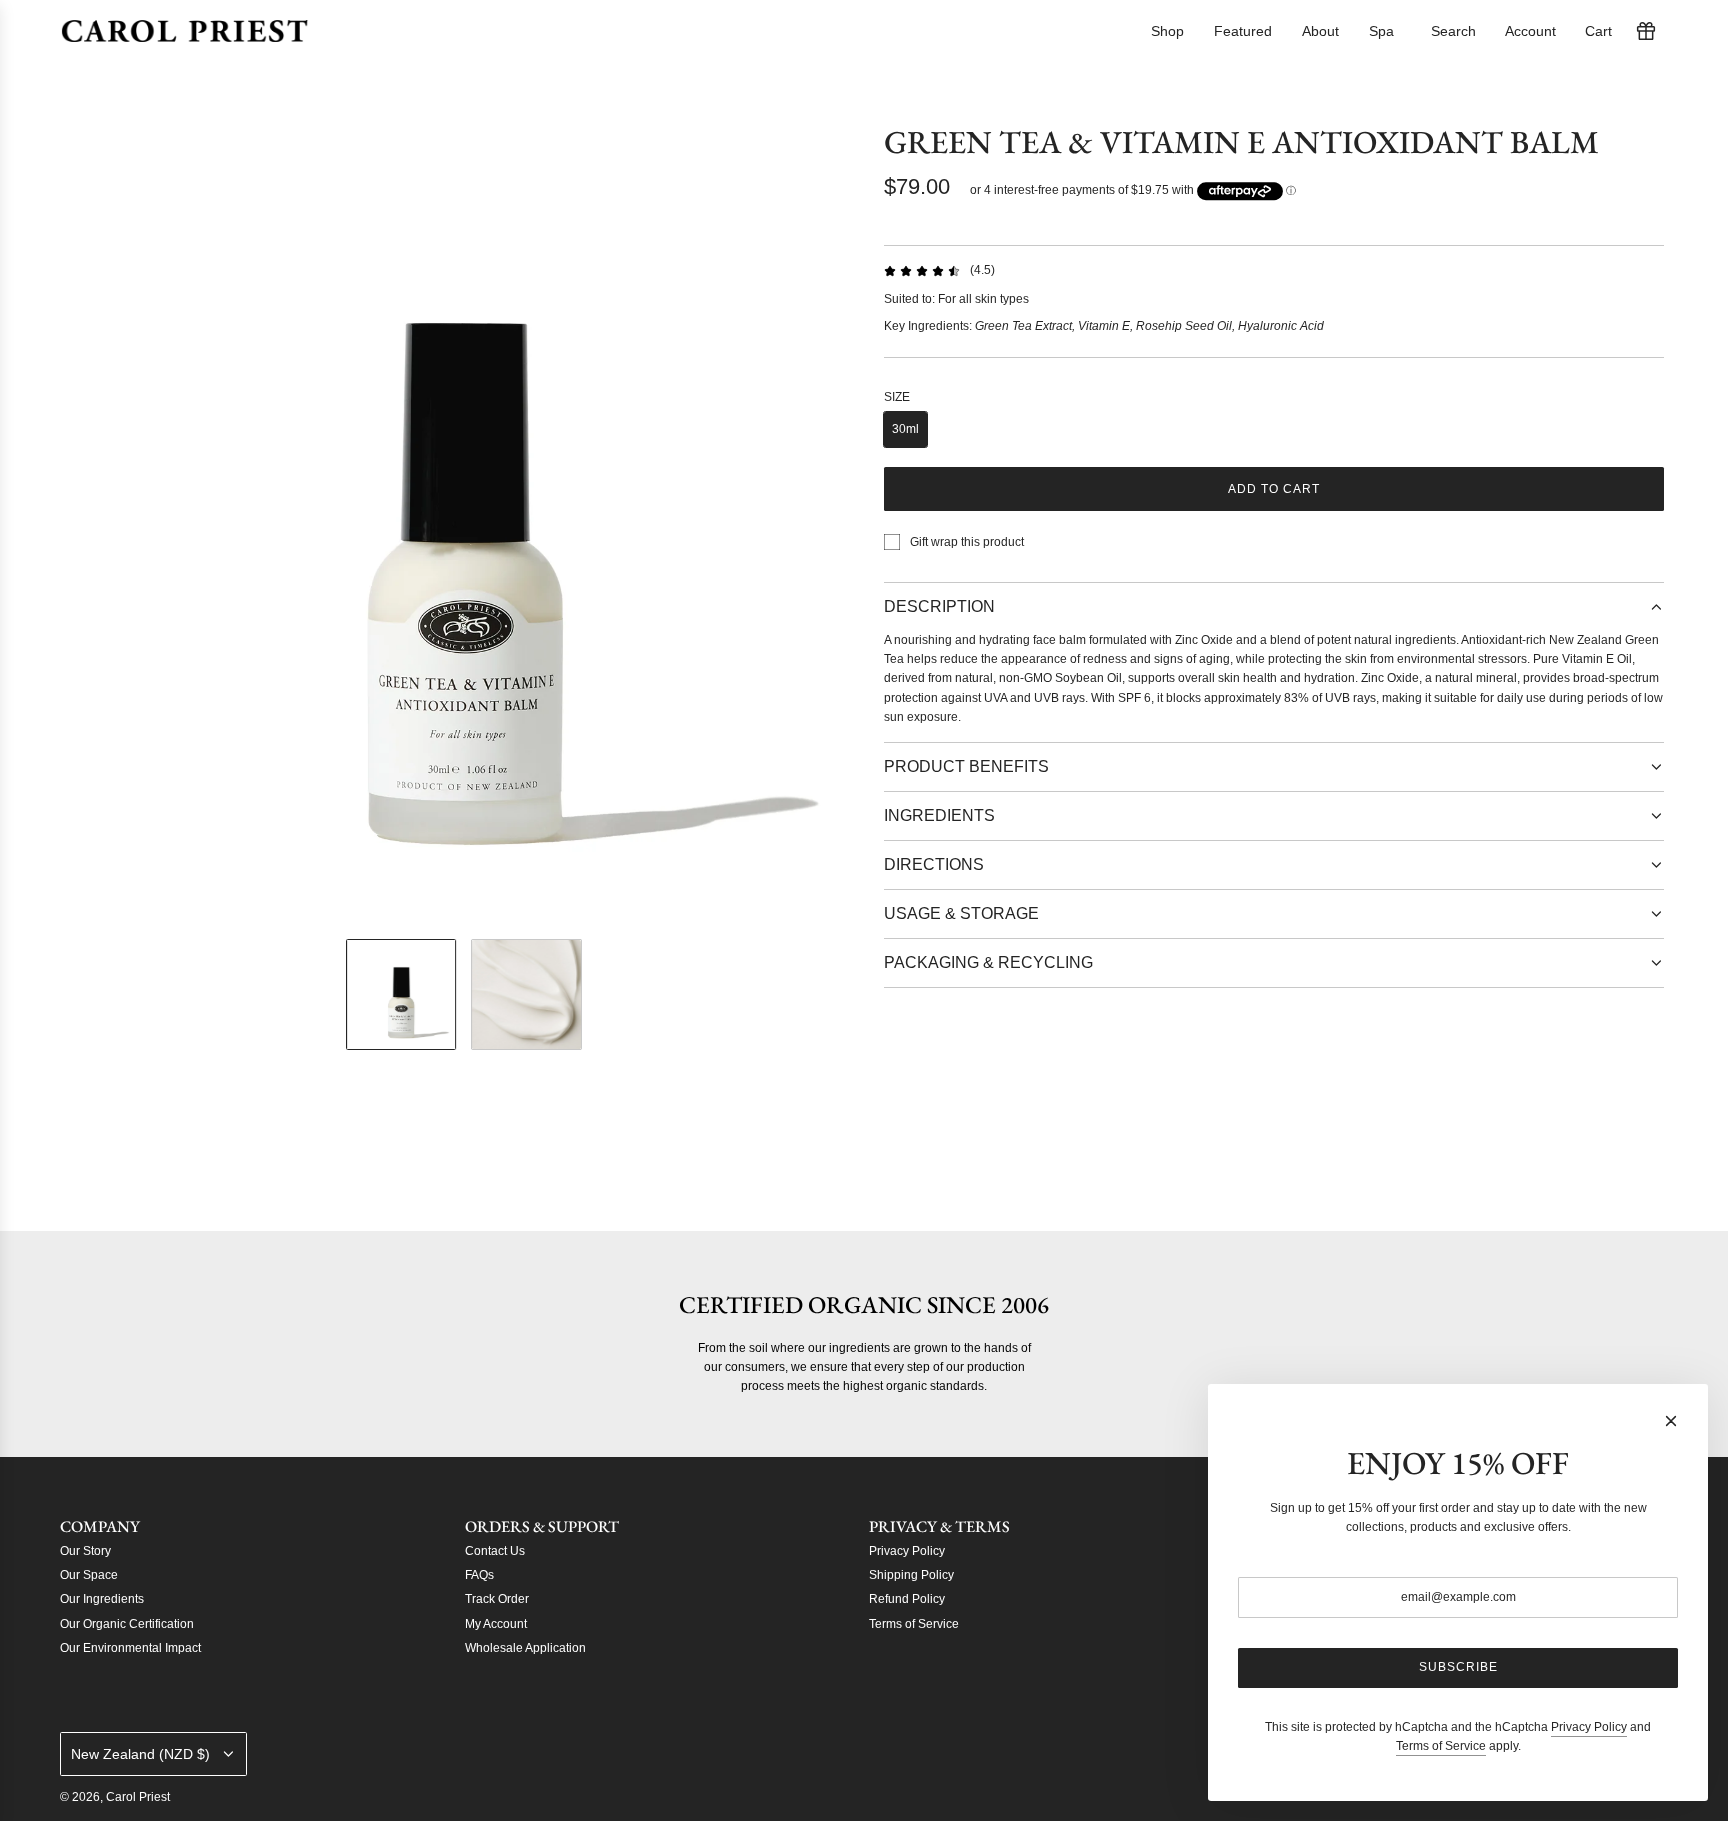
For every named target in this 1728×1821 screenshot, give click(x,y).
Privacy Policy (1589, 1727)
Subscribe (1458, 1667)
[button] (80, 523)
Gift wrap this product (967, 542)
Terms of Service (1441, 1746)
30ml (905, 429)
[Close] (1671, 1421)
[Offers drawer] (1646, 31)
